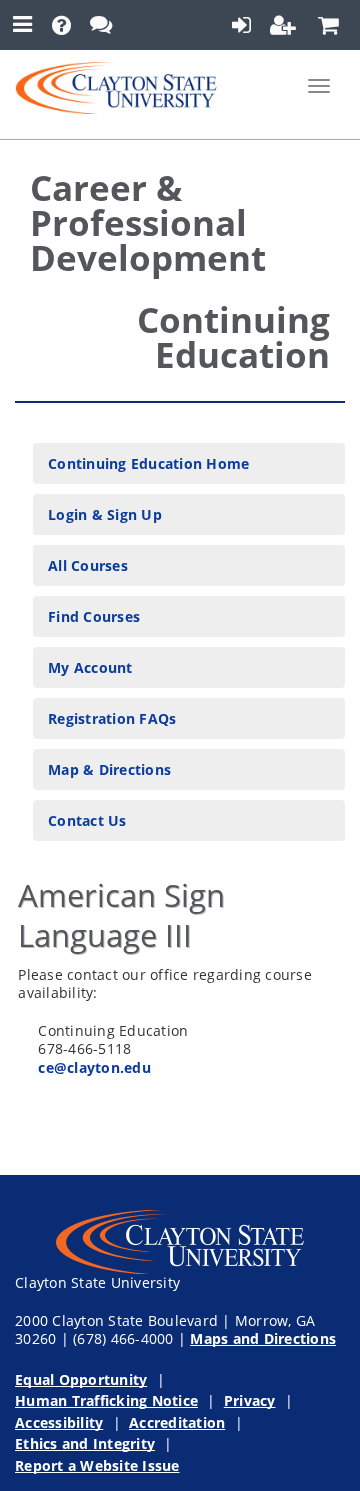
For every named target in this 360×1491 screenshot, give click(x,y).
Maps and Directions (263, 1338)
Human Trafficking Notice (106, 1400)
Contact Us (87, 820)
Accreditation (177, 1422)
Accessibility (59, 1422)
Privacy (250, 1400)
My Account (90, 667)
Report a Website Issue (97, 1465)
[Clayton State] (116, 86)
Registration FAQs (112, 718)
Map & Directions (109, 769)
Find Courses (94, 616)
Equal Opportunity (81, 1379)
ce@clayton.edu (94, 1067)
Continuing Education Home (148, 463)
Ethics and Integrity (85, 1443)
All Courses (88, 565)
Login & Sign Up (105, 514)
